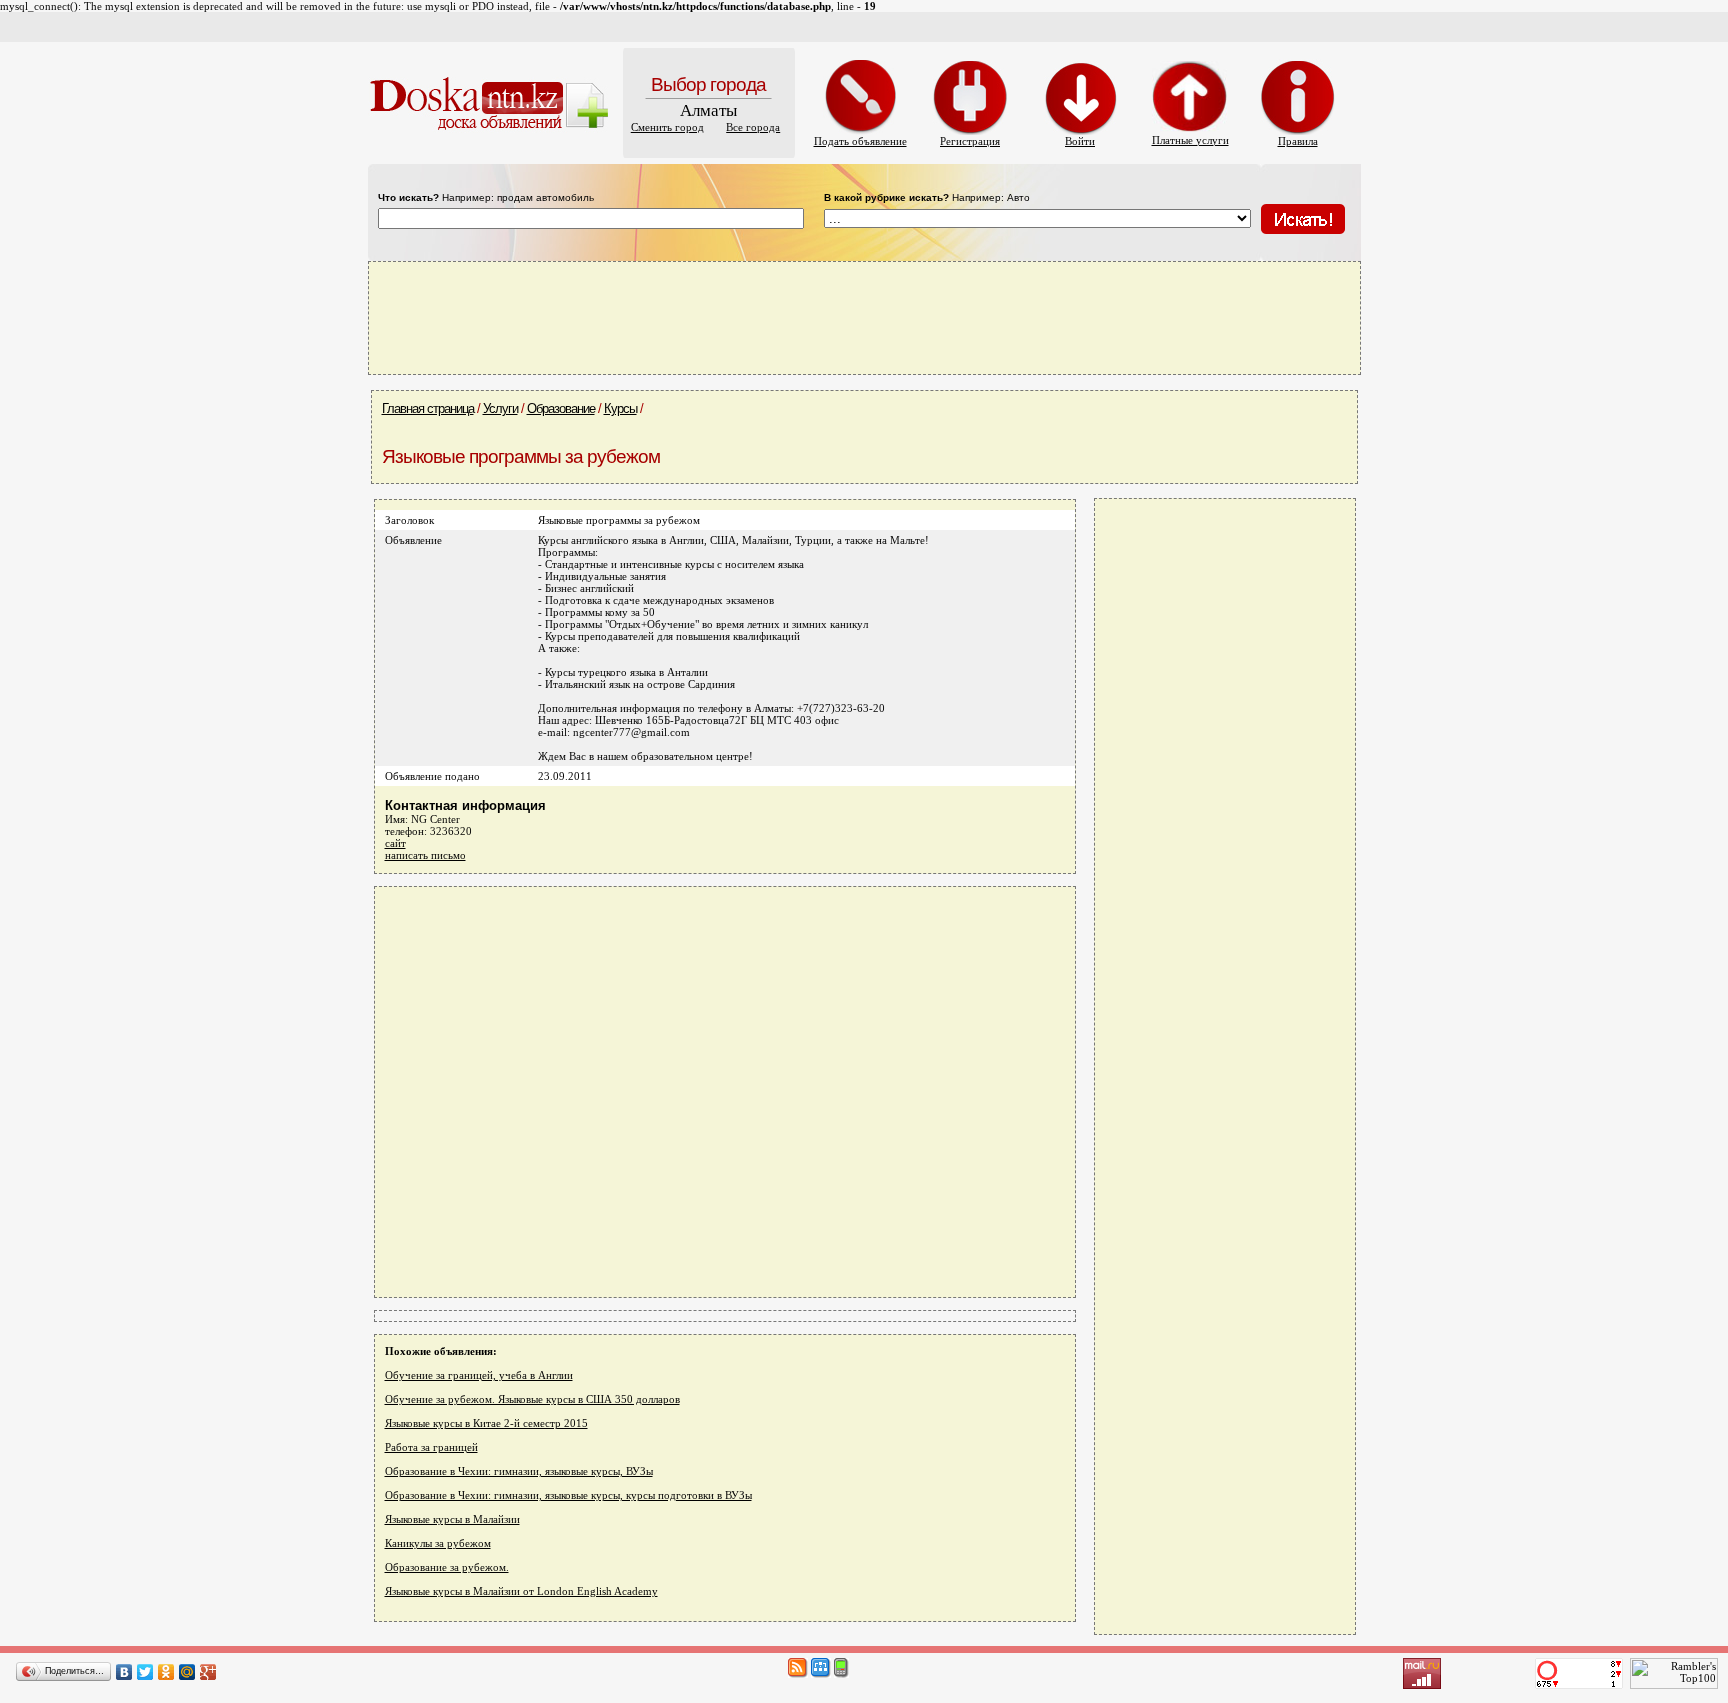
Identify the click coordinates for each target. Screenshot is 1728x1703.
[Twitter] (145, 1672)
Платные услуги (1190, 140)
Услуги (500, 408)
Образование (561, 408)
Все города (753, 127)
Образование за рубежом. (447, 1567)
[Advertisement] (864, 317)
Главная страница (428, 408)
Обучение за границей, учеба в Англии (479, 1375)
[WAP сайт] (841, 1674)
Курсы (620, 408)
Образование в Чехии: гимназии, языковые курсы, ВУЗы (519, 1471)
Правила (1298, 141)
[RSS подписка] (798, 1674)
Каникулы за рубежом (438, 1543)
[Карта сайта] (821, 1674)
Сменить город (667, 127)
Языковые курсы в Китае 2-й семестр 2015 (486, 1423)
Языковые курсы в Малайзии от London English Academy (521, 1591)
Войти (1080, 141)
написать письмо (425, 855)
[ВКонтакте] (124, 1672)
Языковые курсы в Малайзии (452, 1519)
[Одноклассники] (166, 1672)
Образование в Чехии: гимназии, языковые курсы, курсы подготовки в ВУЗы (568, 1495)
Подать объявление (860, 141)
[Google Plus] (208, 1672)
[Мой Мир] (187, 1672)
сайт (395, 843)
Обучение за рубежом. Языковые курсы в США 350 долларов (532, 1399)
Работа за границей (431, 1447)
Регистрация (970, 141)
